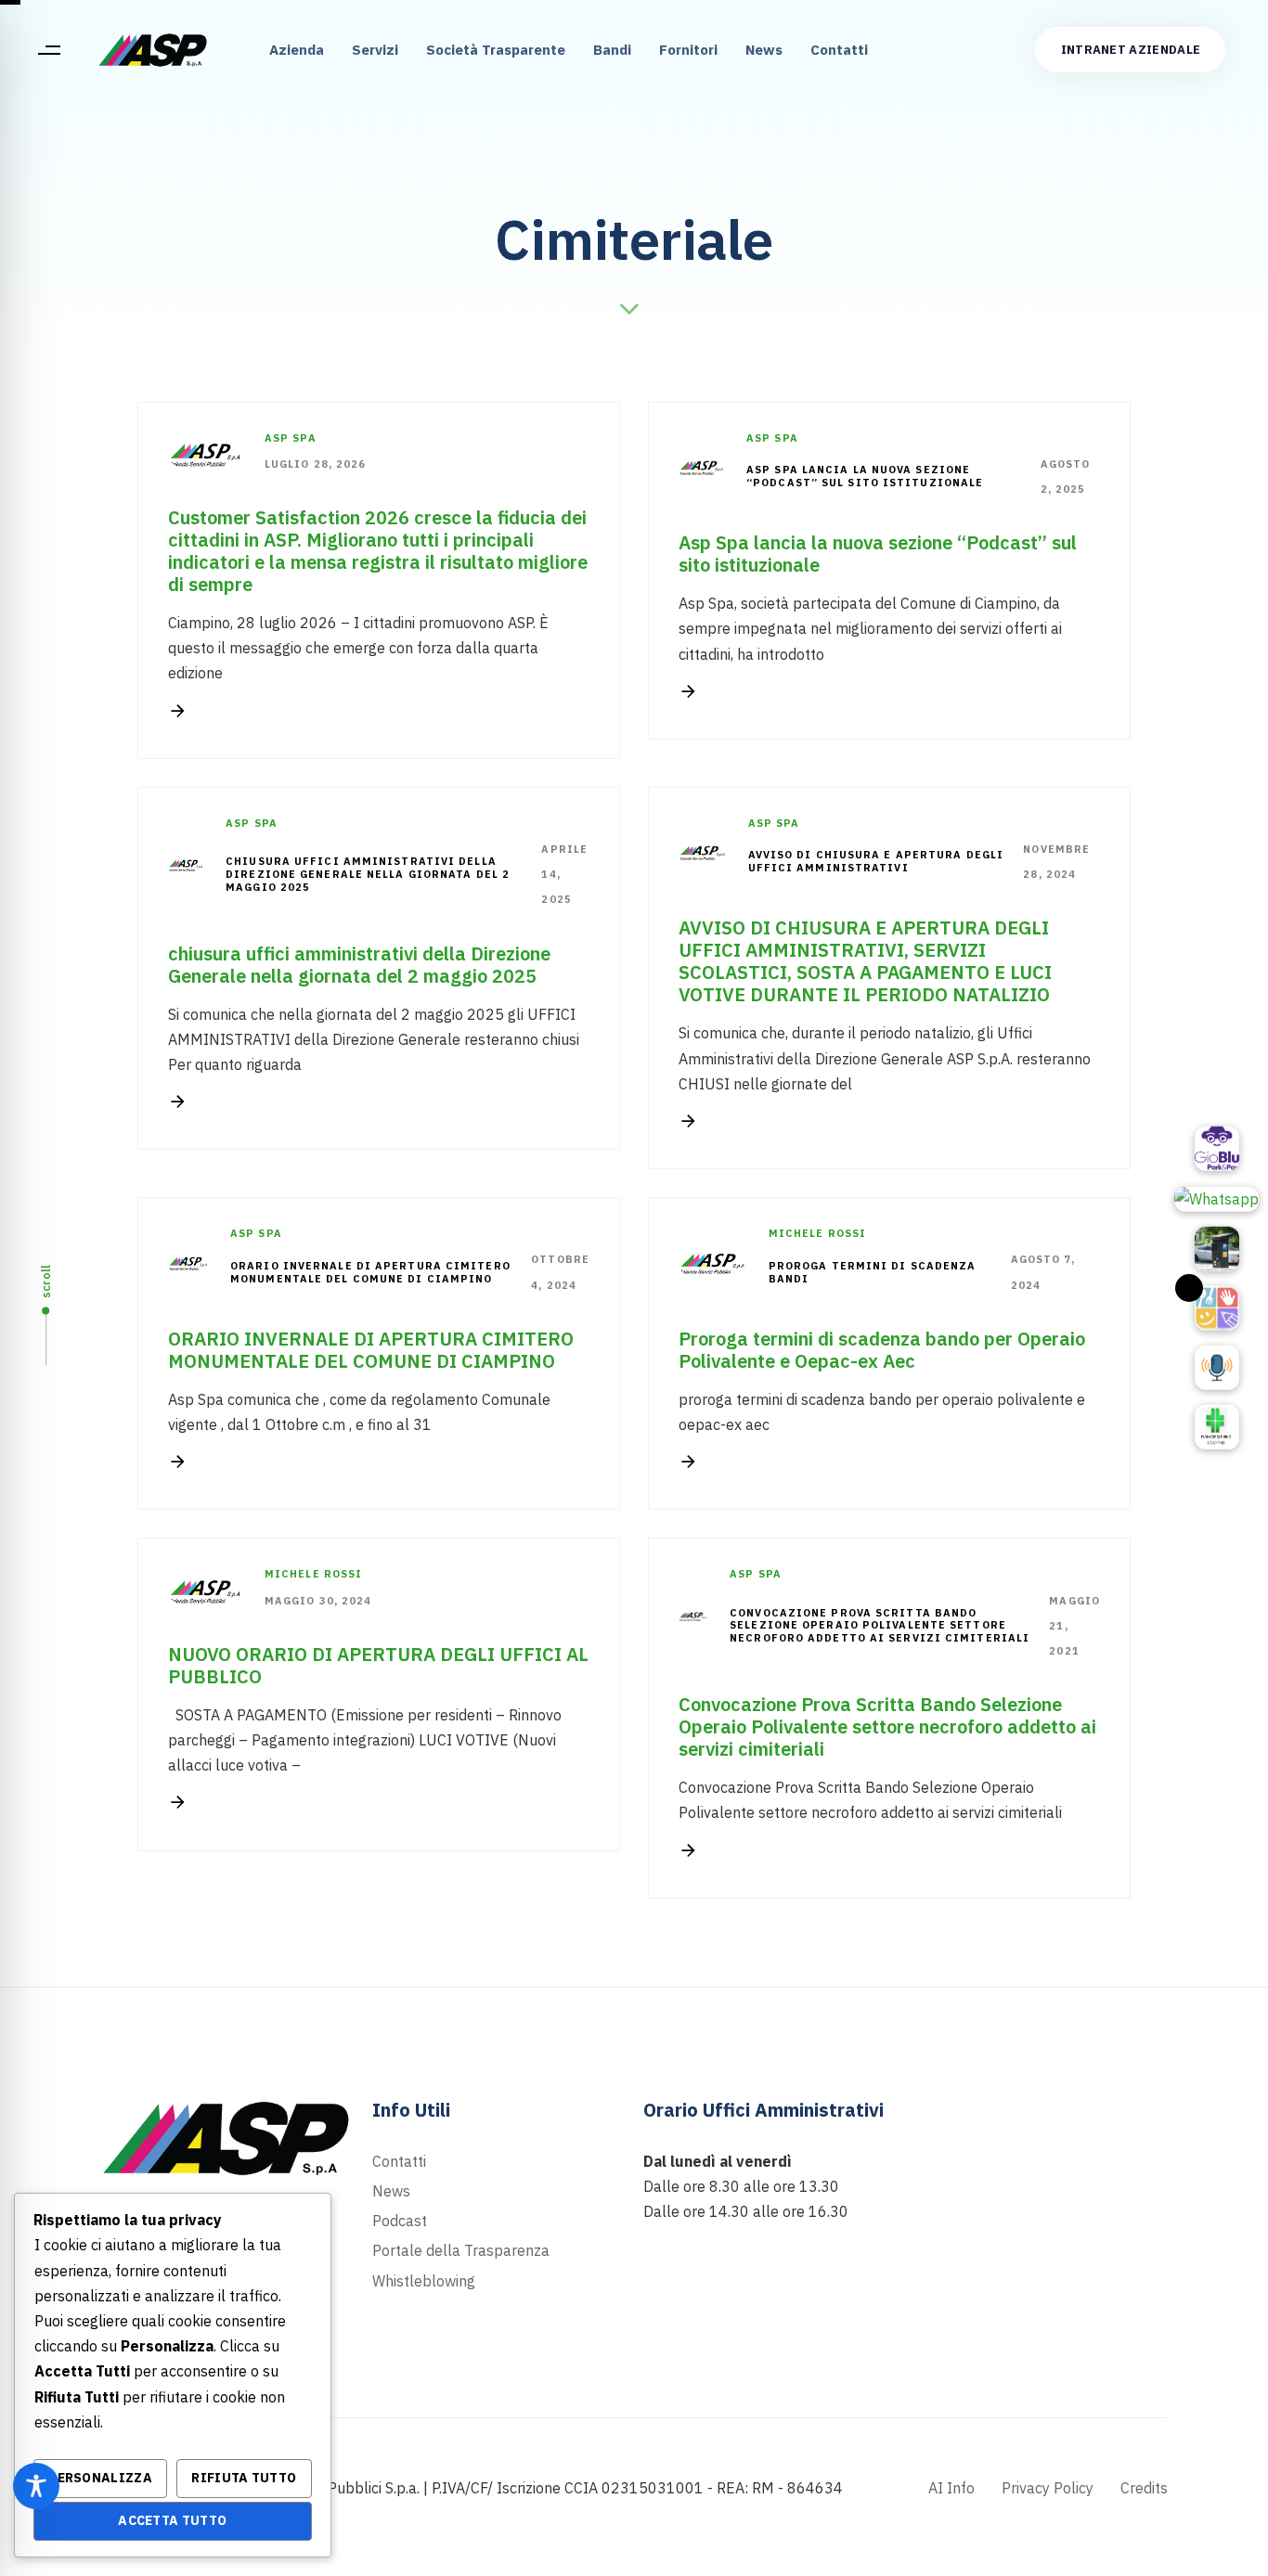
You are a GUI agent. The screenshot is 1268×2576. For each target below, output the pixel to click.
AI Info (951, 2488)
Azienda (297, 50)
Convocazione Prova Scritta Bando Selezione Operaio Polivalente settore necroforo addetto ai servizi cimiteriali (880, 1626)
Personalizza (100, 2478)
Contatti (839, 50)
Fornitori (688, 50)
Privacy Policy (1048, 2488)
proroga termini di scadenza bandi (873, 1273)
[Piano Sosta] (1217, 1249)
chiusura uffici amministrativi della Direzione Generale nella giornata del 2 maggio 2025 (368, 875)
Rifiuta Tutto (244, 2478)
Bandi (612, 50)
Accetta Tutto (172, 2520)
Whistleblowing (424, 2281)
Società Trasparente (496, 50)
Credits (1144, 2488)
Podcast (400, 2221)
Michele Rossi (817, 1233)
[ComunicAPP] (1217, 1308)
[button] (49, 50)
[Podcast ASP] (1217, 1368)
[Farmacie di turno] (1217, 1427)
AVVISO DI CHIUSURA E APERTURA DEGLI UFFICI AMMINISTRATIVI (876, 862)
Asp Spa (291, 438)
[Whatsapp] (1216, 1199)
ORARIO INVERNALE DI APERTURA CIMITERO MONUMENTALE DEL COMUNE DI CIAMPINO (370, 1273)
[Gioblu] (1217, 1149)
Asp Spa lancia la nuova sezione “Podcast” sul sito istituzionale (865, 477)
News (764, 50)
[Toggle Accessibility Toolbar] (36, 2486)
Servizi (375, 50)
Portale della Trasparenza (461, 2250)
